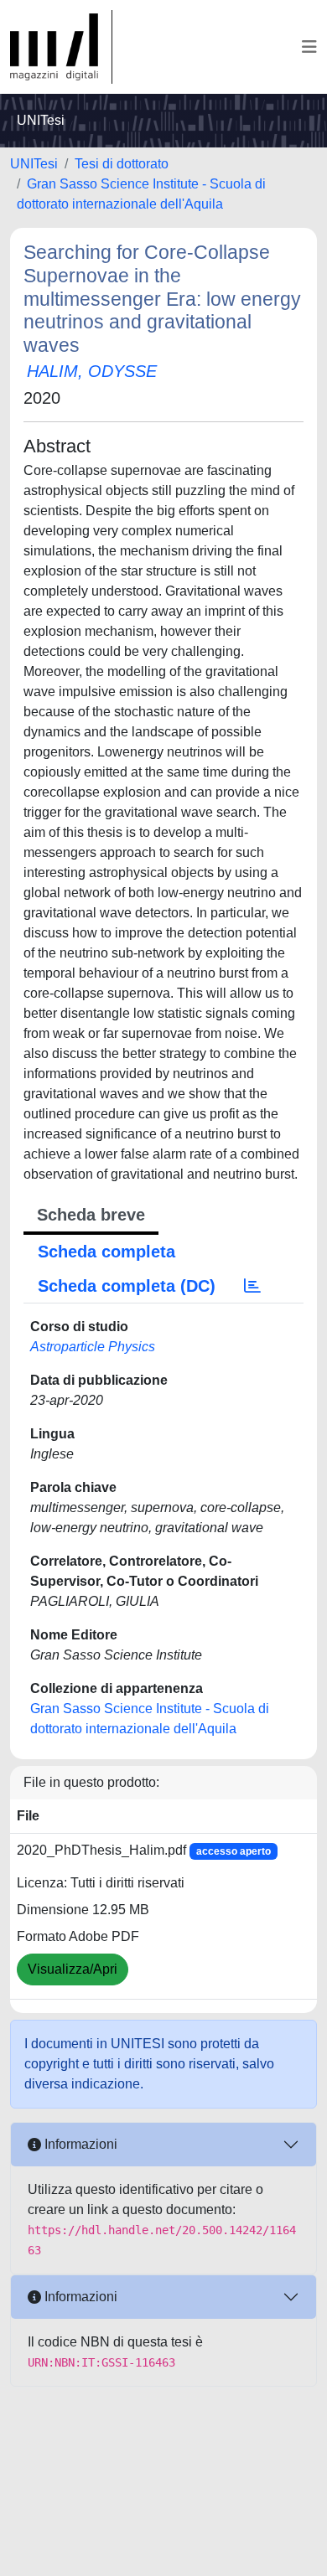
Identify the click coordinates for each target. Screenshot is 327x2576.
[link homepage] (61, 47)
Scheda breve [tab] (91, 1215)
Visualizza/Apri (73, 1969)
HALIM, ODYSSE (92, 371)
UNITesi (34, 164)
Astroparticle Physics (93, 1347)
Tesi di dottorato (122, 164)
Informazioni (79, 2144)
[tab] (252, 1286)
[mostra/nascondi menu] (309, 47)
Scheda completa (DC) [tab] (127, 1286)
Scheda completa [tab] (106, 1252)
